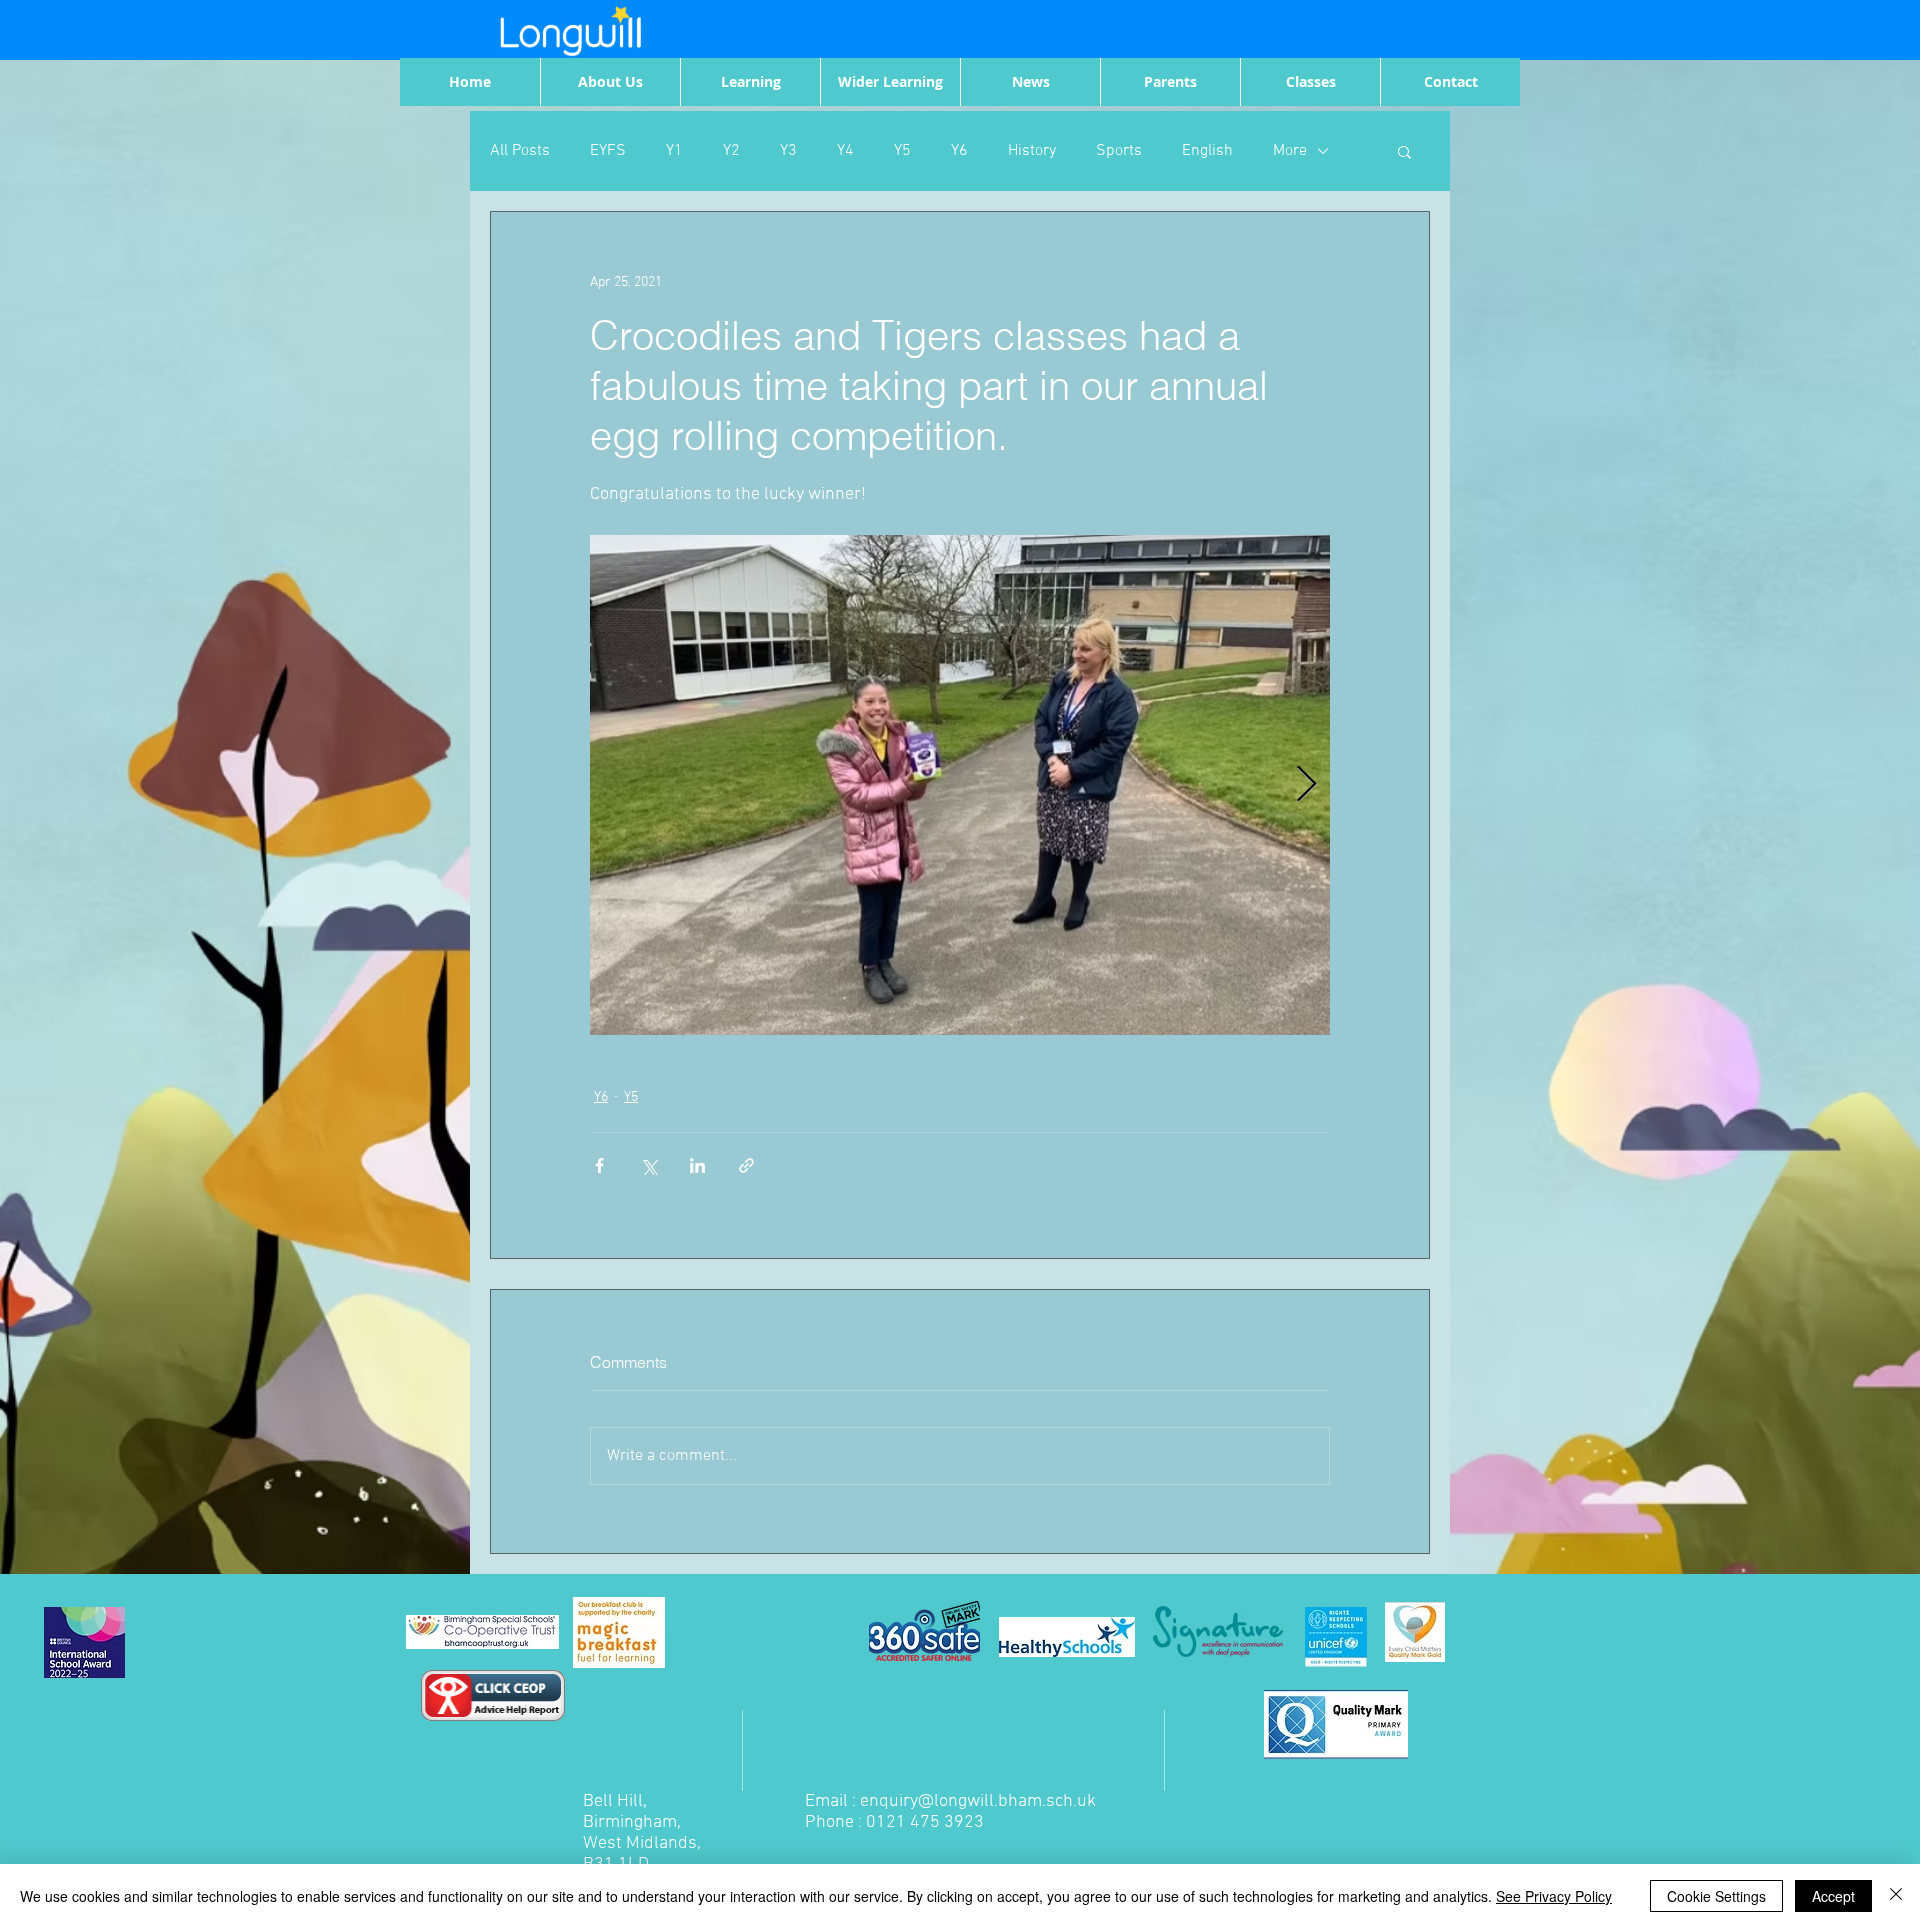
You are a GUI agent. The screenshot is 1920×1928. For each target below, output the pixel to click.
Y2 (731, 151)
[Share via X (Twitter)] (648, 1165)
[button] (1404, 151)
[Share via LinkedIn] (697, 1165)
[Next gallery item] (1306, 785)
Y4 (845, 151)
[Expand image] (960, 785)
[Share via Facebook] (599, 1165)
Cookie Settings (1716, 1896)
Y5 (902, 151)
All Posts (520, 151)
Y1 (674, 151)
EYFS (608, 151)
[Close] (1896, 1896)
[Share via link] (746, 1165)
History (1032, 151)
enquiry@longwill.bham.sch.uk (978, 1801)
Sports (1119, 151)
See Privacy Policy (1554, 1896)
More (1290, 151)
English (1207, 151)
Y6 (959, 151)
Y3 (788, 151)
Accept (1833, 1896)
